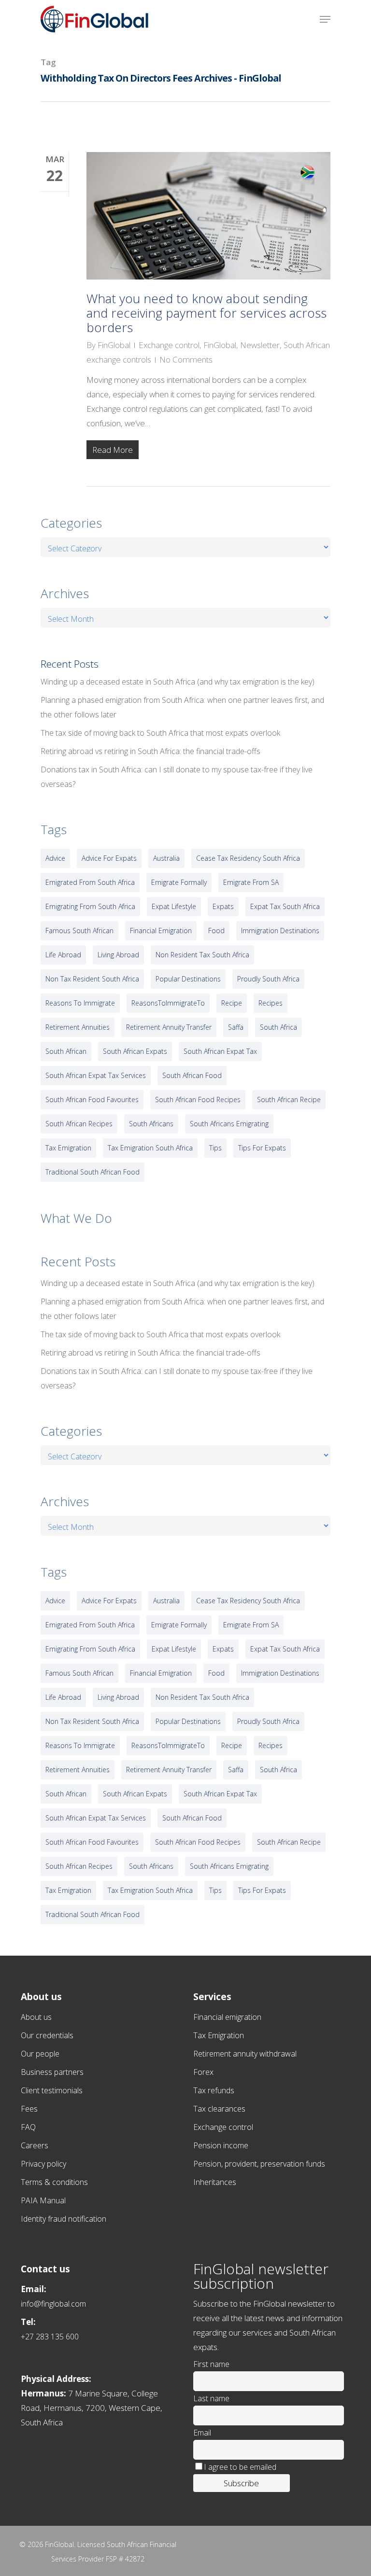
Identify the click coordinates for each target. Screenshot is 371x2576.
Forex (203, 2072)
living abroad (118, 955)
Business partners (52, 2072)
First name (211, 2364)
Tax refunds (214, 2090)
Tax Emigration (219, 2035)
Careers (35, 2145)
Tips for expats (262, 1148)
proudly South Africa (268, 979)
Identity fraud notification (64, 2219)
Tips (215, 1148)
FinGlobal (114, 345)
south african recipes (79, 1124)
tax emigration (68, 1148)
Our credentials (47, 2035)
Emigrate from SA (251, 882)
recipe (232, 1003)
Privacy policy (43, 2164)
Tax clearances (219, 2109)
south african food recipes (198, 1099)
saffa (236, 1027)
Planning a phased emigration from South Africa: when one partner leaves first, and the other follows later (182, 707)
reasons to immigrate (80, 1003)
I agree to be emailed (240, 2467)
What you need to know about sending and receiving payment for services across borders (207, 313)
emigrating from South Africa (90, 906)
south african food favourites (92, 1099)
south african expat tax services (96, 1075)
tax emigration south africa (150, 1148)
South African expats (135, 1051)
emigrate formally (179, 882)
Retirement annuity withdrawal (245, 2054)
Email (202, 2433)
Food (216, 931)
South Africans (151, 1124)
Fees (29, 2109)
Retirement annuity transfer (169, 1027)
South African (66, 1051)
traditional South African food (93, 1172)
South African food (192, 1075)
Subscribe (241, 2483)
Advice (55, 858)
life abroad (63, 955)
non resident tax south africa (202, 955)
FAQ (28, 2127)
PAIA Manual (43, 2200)
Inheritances (215, 2182)
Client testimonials (52, 2090)
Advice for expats (109, 858)
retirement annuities (78, 1027)
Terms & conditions (54, 2182)
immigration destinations (280, 931)
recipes (271, 1003)
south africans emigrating (229, 1124)
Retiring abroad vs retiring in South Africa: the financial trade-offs (150, 751)
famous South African (79, 931)
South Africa (278, 1027)
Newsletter (260, 345)
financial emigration (161, 931)
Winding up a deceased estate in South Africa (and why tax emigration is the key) (178, 682)
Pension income (221, 2145)
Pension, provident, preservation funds (259, 2164)
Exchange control (169, 345)
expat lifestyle (174, 906)
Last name (211, 2398)
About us (36, 2017)
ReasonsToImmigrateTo (168, 1003)
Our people (40, 2054)
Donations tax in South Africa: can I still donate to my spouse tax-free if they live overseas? (177, 777)
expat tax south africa (285, 906)
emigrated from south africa (90, 882)
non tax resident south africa (92, 979)
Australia (166, 858)
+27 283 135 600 (50, 2337)
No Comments (186, 359)
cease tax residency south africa (248, 858)
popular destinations (188, 979)
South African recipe (289, 1099)
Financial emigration (227, 2017)
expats (223, 906)
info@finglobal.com (53, 2304)
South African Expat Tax (220, 1051)
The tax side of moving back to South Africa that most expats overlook (160, 733)
